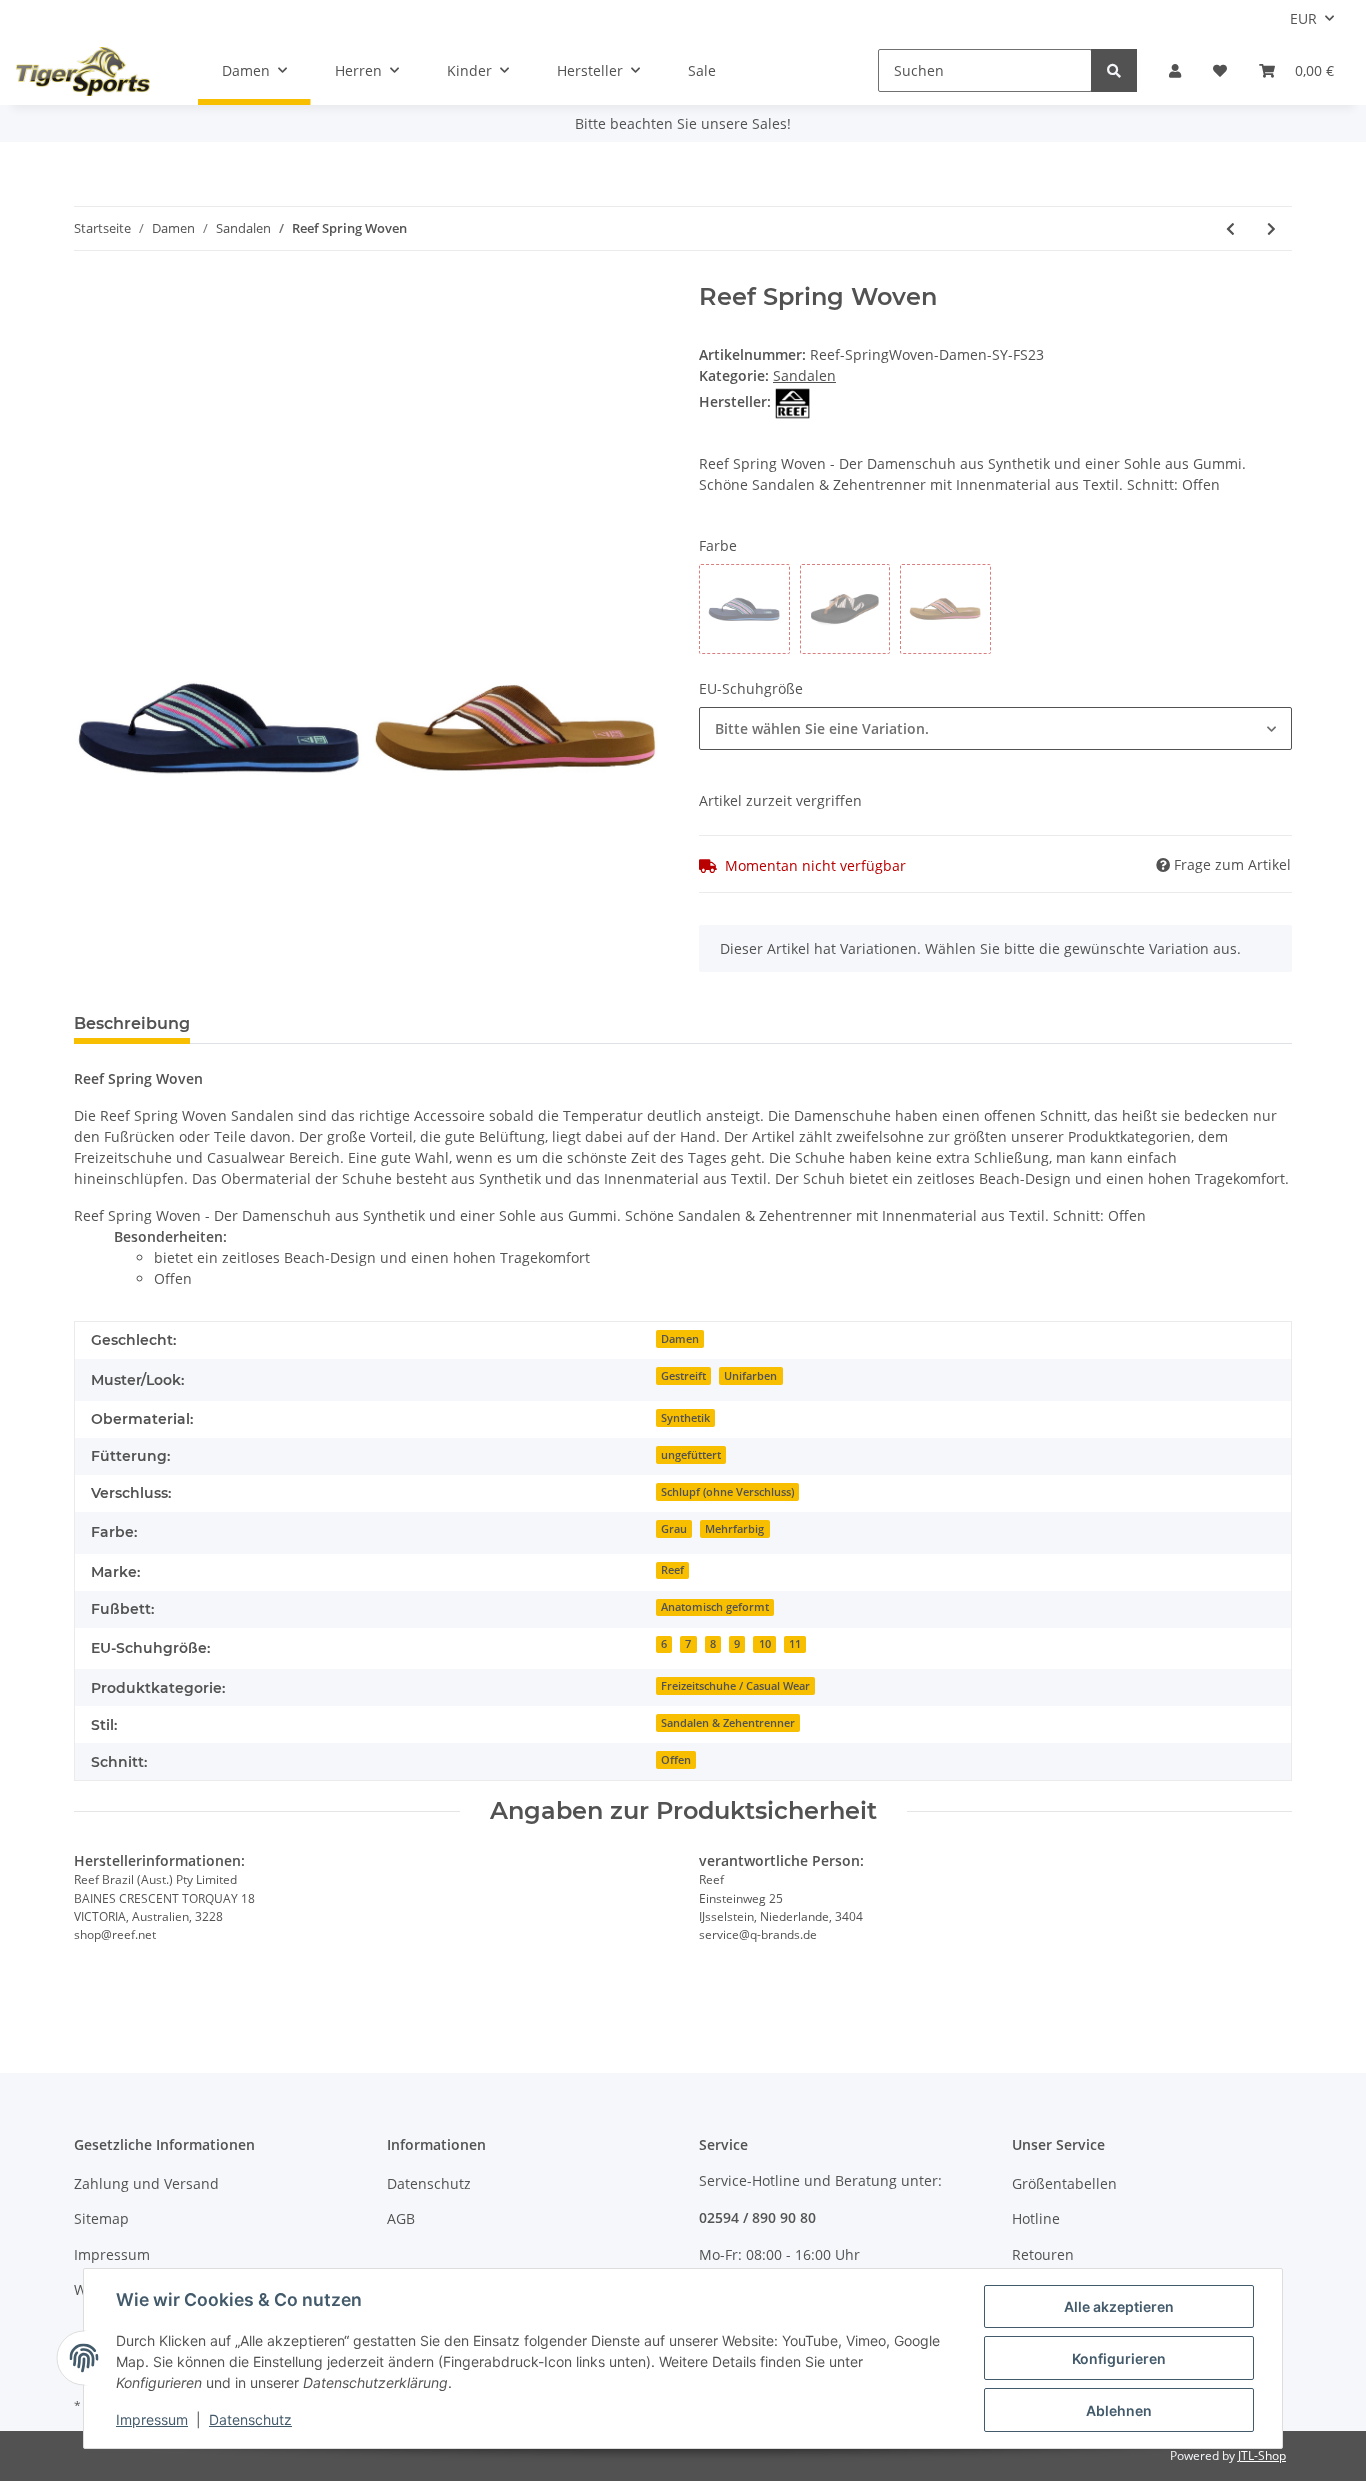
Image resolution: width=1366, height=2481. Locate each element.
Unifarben (750, 1376)
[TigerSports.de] (83, 71)
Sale (702, 70)
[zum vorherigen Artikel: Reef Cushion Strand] (1230, 228)
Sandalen (804, 375)
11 (795, 1644)
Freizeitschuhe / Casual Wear (735, 1686)
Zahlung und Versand (146, 2183)
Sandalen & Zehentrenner (728, 1723)
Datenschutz (429, 2183)
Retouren (1043, 2254)
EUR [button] (1303, 18)
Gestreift (683, 1376)
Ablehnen (1119, 2410)
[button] (1175, 70)
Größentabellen (1064, 2183)
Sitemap (101, 2218)
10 (765, 1644)
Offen (676, 1760)
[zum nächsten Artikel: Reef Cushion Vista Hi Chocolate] (1271, 228)
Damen (680, 1339)
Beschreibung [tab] (132, 1023)
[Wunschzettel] (1220, 70)
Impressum (112, 2254)
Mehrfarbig (734, 1529)
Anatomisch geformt (715, 1607)
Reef (672, 1570)
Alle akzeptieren (1119, 2306)
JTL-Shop (1262, 2455)
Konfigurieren (1119, 2358)
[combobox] (995, 728)
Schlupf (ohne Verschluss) (727, 1492)
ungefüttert (691, 1455)
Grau (674, 1529)
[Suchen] (1114, 70)
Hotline (1036, 2218)
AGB (401, 2218)
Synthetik (685, 1418)
